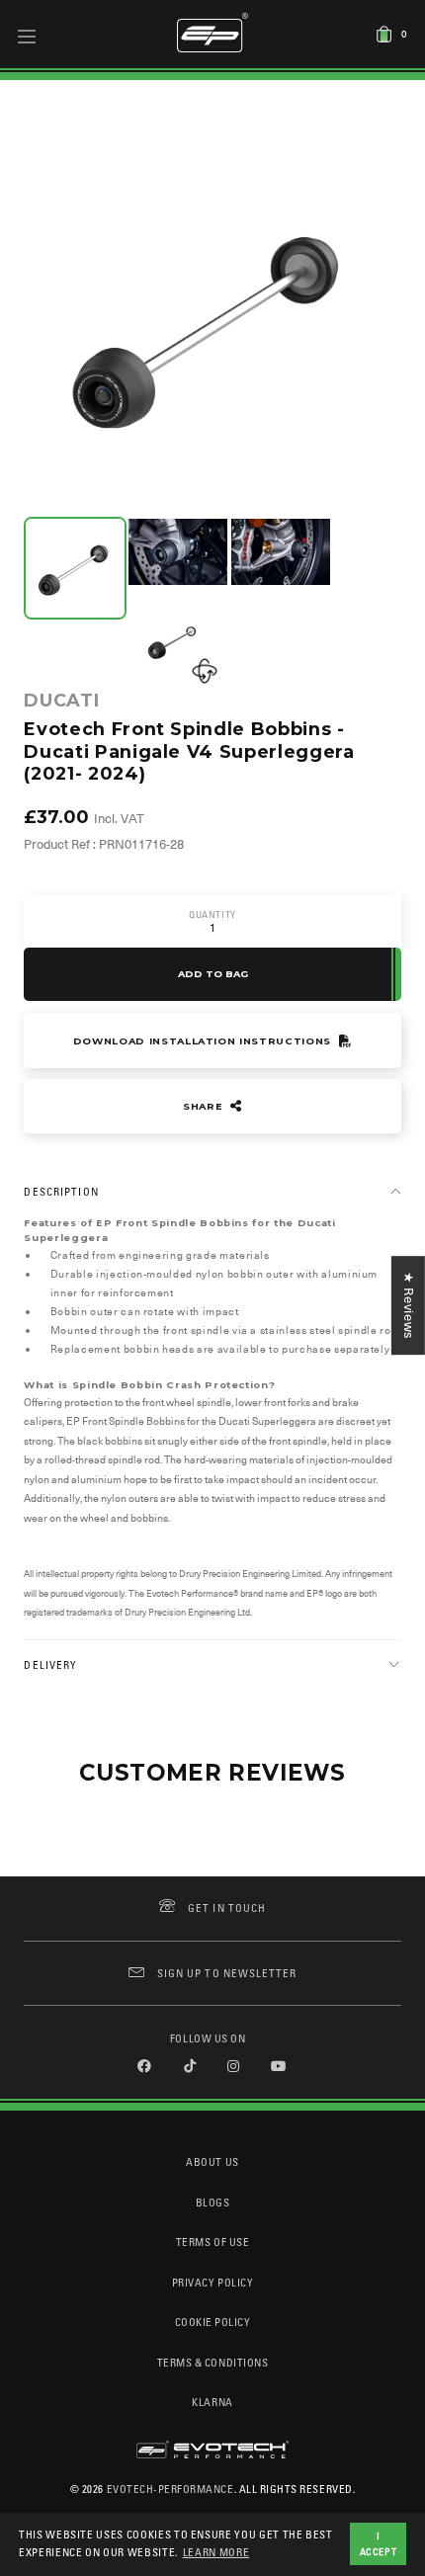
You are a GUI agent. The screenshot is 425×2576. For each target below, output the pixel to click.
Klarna (212, 2402)
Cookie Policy (213, 2322)
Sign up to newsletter (227, 1973)
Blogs (213, 2202)
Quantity (212, 914)
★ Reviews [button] (409, 1305)
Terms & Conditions (213, 2362)
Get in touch (227, 1908)
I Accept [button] (379, 2543)
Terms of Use (212, 2242)
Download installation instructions (204, 1041)
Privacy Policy (212, 2282)
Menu (27, 36)
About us (212, 2161)
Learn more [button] (216, 2552)
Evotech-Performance (170, 2489)
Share (205, 1106)
